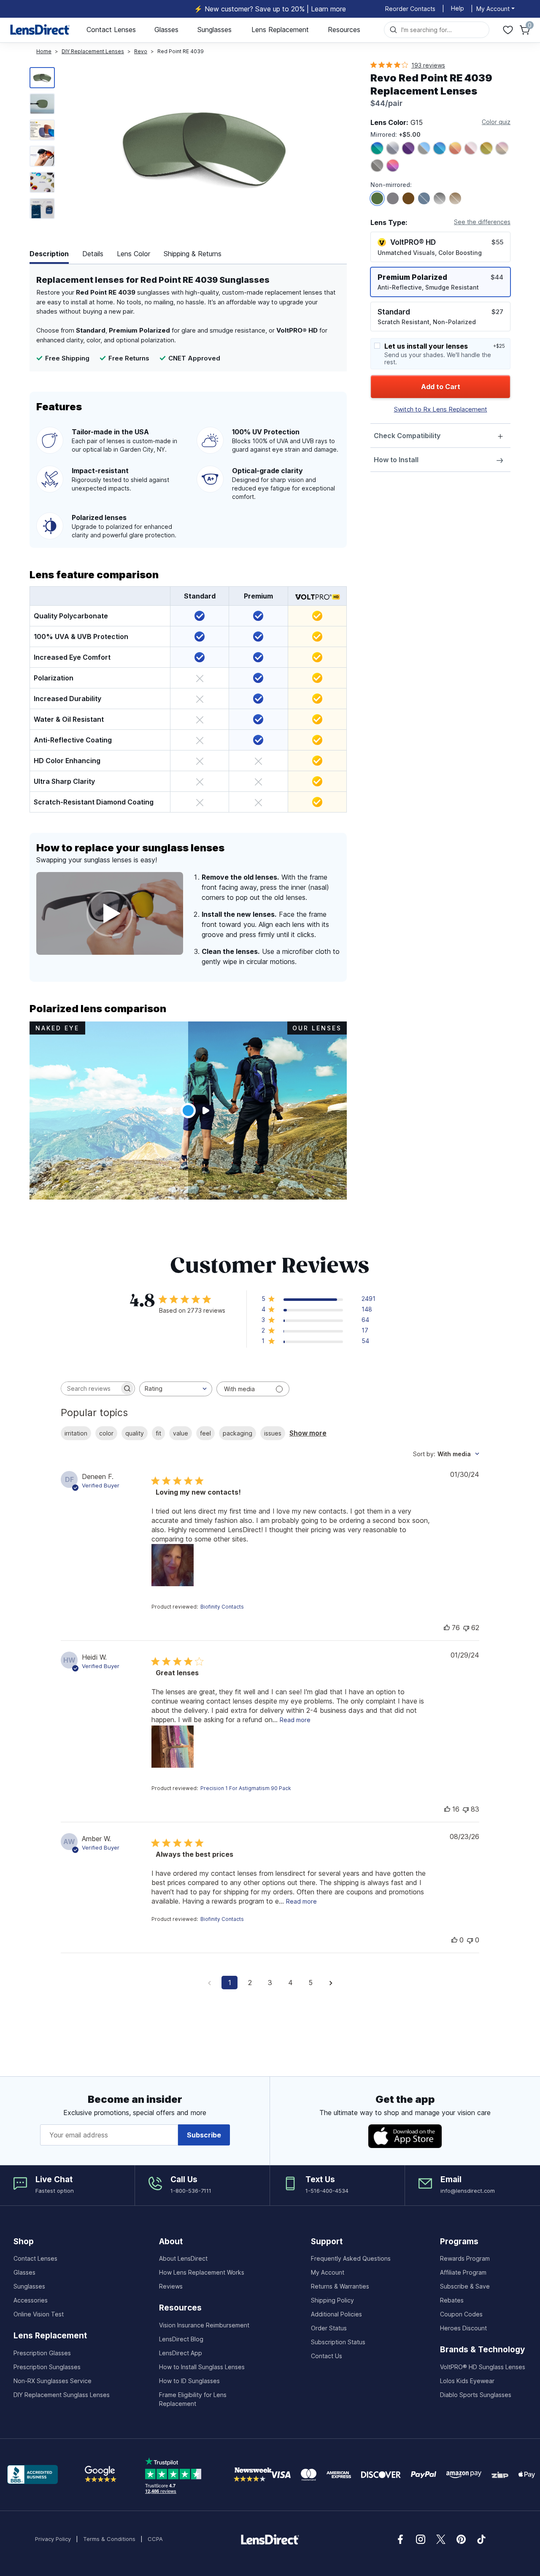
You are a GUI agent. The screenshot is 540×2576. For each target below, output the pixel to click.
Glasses (166, 30)
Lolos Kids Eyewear (467, 2381)
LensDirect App (181, 2353)
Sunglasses (215, 30)
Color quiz (496, 122)
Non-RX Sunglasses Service (53, 2381)
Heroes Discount (463, 2328)
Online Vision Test (39, 2314)
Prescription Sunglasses (47, 2367)
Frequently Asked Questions (351, 2258)
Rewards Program (465, 2258)
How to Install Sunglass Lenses (202, 2367)
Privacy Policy (53, 2539)
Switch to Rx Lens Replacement (441, 409)
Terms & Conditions (109, 2539)
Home (44, 51)
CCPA (155, 2539)
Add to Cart (441, 387)
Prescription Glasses (42, 2353)
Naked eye (57, 1028)
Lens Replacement (280, 30)
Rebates (452, 2300)
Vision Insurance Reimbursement (204, 2325)
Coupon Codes (461, 2314)
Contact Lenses (111, 30)
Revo (141, 51)
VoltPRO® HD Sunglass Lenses (483, 2367)
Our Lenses (317, 1028)
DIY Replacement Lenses (93, 51)
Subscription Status (338, 2342)
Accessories (31, 2300)
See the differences (482, 222)
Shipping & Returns (193, 254)
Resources (344, 30)
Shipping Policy (332, 2300)
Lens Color (134, 254)
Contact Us (327, 2356)
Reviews (171, 2286)
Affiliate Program (463, 2272)
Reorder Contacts (410, 9)
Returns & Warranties (340, 2286)
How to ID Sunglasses (189, 2381)
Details (93, 254)
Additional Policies (336, 2314)
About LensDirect (183, 2258)
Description (49, 254)
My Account (328, 2272)
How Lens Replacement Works (202, 2272)
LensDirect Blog (181, 2339)
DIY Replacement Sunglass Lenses (62, 2395)
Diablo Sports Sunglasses (476, 2395)
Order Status (329, 2328)
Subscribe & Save (465, 2286)
